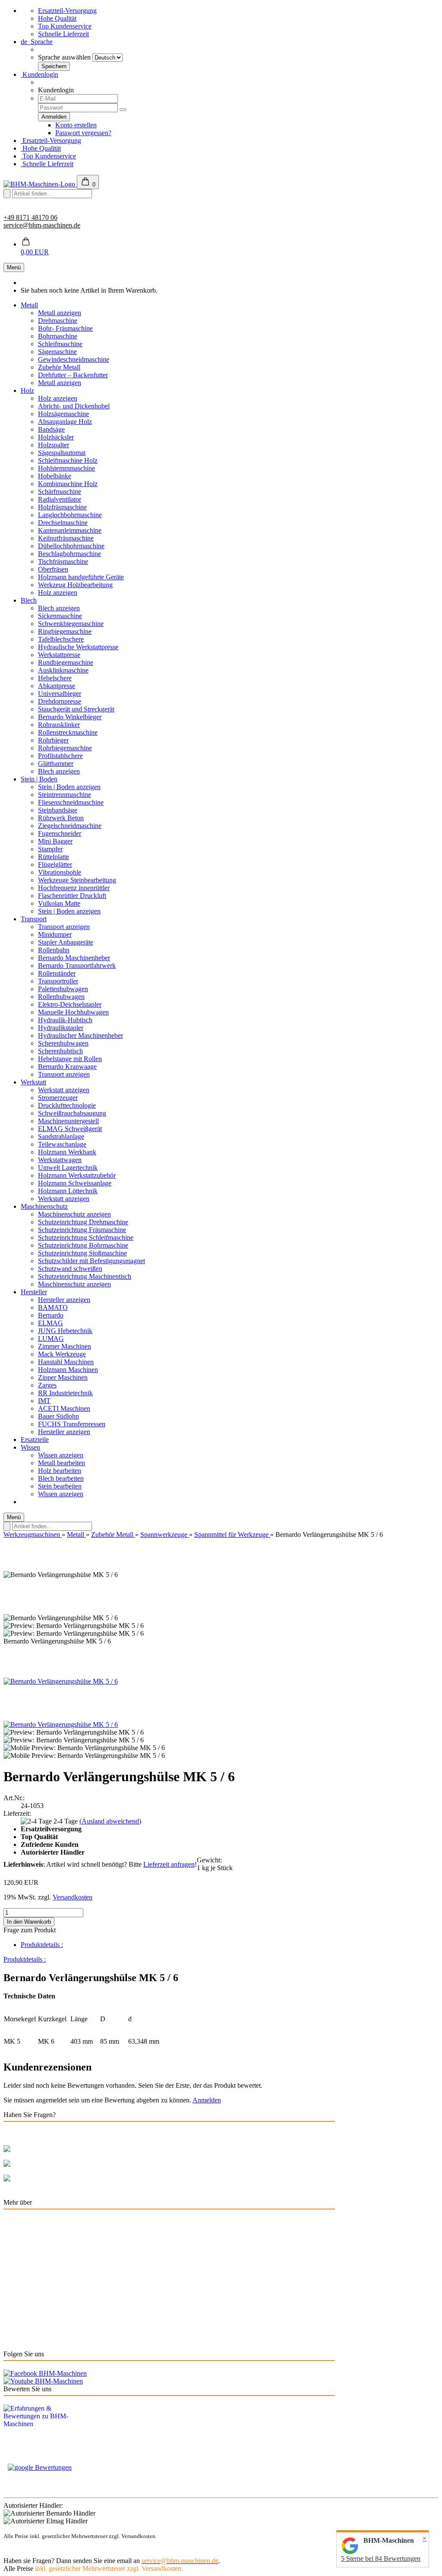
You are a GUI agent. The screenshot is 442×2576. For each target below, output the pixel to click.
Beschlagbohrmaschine (69, 554)
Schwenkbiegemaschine (71, 624)
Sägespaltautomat (62, 453)
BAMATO (53, 1307)
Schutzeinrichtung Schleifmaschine (86, 1237)
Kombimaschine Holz (68, 484)
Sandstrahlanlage (61, 1136)
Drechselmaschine (63, 523)
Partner (13, 2266)
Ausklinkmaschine (63, 670)
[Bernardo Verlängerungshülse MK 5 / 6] (61, 1681)
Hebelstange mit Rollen (70, 1059)
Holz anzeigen (58, 398)
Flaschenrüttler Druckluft (72, 896)
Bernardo (51, 1315)
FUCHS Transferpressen (72, 1424)
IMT (44, 1401)
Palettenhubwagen (63, 989)
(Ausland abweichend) (110, 1821)
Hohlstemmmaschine (66, 468)
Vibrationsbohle (60, 872)
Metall (29, 305)
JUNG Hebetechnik (65, 1331)
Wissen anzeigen (61, 1455)
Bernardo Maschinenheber (74, 958)
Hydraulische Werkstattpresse (78, 647)
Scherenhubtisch (60, 1051)
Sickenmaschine (60, 616)
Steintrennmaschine (65, 795)
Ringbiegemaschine (65, 631)
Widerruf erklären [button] (27, 2195)
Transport (34, 919)
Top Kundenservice (65, 26)
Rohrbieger (53, 740)
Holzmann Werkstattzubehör (77, 1175)
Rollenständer (57, 973)
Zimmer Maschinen (65, 1346)
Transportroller (58, 981)
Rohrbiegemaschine (65, 748)
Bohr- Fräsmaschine (65, 328)
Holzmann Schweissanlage (75, 1183)
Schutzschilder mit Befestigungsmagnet (92, 1261)
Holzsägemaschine (63, 414)
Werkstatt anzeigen (64, 1090)
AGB (11, 2325)
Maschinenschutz (44, 1206)
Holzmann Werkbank (67, 1152)
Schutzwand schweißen (70, 1269)
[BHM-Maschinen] (40, 184)
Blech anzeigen (59, 608)
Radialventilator (60, 499)
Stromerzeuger (58, 1098)
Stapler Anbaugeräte (66, 942)
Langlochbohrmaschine (70, 515)
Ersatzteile (35, 1440)
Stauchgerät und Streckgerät (76, 709)
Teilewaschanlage (62, 1144)
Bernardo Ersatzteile (31, 2222)
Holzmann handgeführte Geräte (81, 577)
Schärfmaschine (60, 491)
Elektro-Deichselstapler (70, 1004)
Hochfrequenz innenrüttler (74, 888)
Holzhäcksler (56, 437)
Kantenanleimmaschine (70, 530)
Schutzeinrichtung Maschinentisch (85, 1276)
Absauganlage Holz (65, 422)
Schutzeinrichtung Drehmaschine (83, 1222)
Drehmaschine (58, 321)
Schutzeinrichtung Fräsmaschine (82, 1230)
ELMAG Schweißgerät (70, 1129)
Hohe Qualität (57, 18)
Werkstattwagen (60, 1160)
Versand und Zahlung (33, 2236)
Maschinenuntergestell (68, 1121)
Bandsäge (51, 429)
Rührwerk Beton (61, 818)
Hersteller (34, 1292)
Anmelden (207, 2100)
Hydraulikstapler (61, 1028)
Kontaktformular (106, 2178)
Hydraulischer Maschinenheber (81, 1035)
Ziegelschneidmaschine (70, 826)
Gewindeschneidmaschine (74, 359)
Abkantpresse (57, 686)
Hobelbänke (55, 476)
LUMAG (51, 1339)
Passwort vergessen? (83, 133)
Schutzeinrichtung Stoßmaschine (82, 1253)
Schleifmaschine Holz (68, 460)
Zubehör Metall (59, 367)
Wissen (30, 1447)
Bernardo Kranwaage (67, 1067)
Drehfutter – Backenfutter (73, 375)
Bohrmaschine (58, 336)
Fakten (13, 2339)
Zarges (47, 1385)
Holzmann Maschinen (68, 1370)
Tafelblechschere (61, 639)
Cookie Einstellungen (33, 2251)
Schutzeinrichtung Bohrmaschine (83, 1245)
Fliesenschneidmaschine (71, 802)
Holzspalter (54, 445)
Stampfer (50, 849)
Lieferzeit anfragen (169, 1864)
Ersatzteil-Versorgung (67, 11)
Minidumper (55, 934)
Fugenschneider (60, 833)
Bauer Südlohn (58, 1416)
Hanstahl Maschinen (66, 1362)
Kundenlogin (39, 74)
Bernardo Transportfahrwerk (77, 966)
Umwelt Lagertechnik (68, 1168)
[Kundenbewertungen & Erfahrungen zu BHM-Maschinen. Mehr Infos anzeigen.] (221, 2428)
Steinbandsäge (58, 810)
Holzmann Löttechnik (68, 1191)
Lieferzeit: (17, 1813)
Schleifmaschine (60, 344)
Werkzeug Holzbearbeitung (75, 585)
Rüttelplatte (54, 857)
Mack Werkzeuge (62, 1354)
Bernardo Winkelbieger (70, 717)
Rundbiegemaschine (66, 662)
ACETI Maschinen (64, 1408)
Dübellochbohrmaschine (71, 546)
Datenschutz (20, 2295)
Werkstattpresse (59, 655)
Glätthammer (56, 763)
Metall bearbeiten (62, 1463)
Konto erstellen (76, 125)
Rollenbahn (54, 950)
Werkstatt (33, 1082)
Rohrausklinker (59, 725)
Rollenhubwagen (61, 997)
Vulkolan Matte (59, 903)
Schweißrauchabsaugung (72, 1113)
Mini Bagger (55, 841)
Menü (14, 267)
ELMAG (51, 1323)
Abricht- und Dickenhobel (74, 406)
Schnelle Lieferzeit (63, 34)
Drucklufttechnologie (67, 1105)
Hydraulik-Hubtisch (65, 1020)
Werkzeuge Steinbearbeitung (77, 880)
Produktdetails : (42, 1945)
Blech (29, 600)
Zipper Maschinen (63, 1377)
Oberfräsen (53, 569)
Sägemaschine (57, 352)
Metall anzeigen (60, 313)
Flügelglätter (55, 864)
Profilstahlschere (60, 756)
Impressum (18, 2310)
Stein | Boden (39, 779)
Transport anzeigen (64, 927)
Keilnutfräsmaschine (66, 538)
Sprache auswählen (64, 57)
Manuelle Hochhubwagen (73, 1012)
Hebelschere (55, 678)
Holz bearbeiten (60, 1471)
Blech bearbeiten (61, 1478)
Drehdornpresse (60, 701)
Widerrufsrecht (24, 2280)
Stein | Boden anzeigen (69, 787)
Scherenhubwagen (63, 1043)
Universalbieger (60, 694)
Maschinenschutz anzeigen (74, 1214)
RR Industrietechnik (65, 1393)
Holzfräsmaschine (62, 507)
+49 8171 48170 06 (30, 217)
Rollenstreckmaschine (68, 732)
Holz (27, 390)
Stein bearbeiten (60, 1486)
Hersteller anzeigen (64, 1300)
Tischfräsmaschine (63, 561)
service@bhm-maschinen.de (42, 225)
